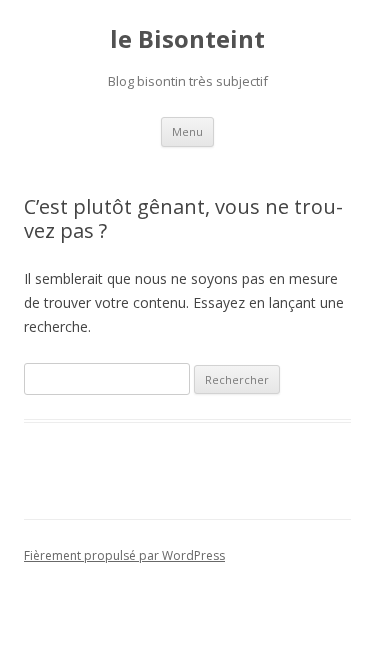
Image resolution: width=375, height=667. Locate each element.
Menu (187, 131)
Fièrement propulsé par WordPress (124, 555)
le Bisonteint (187, 39)
